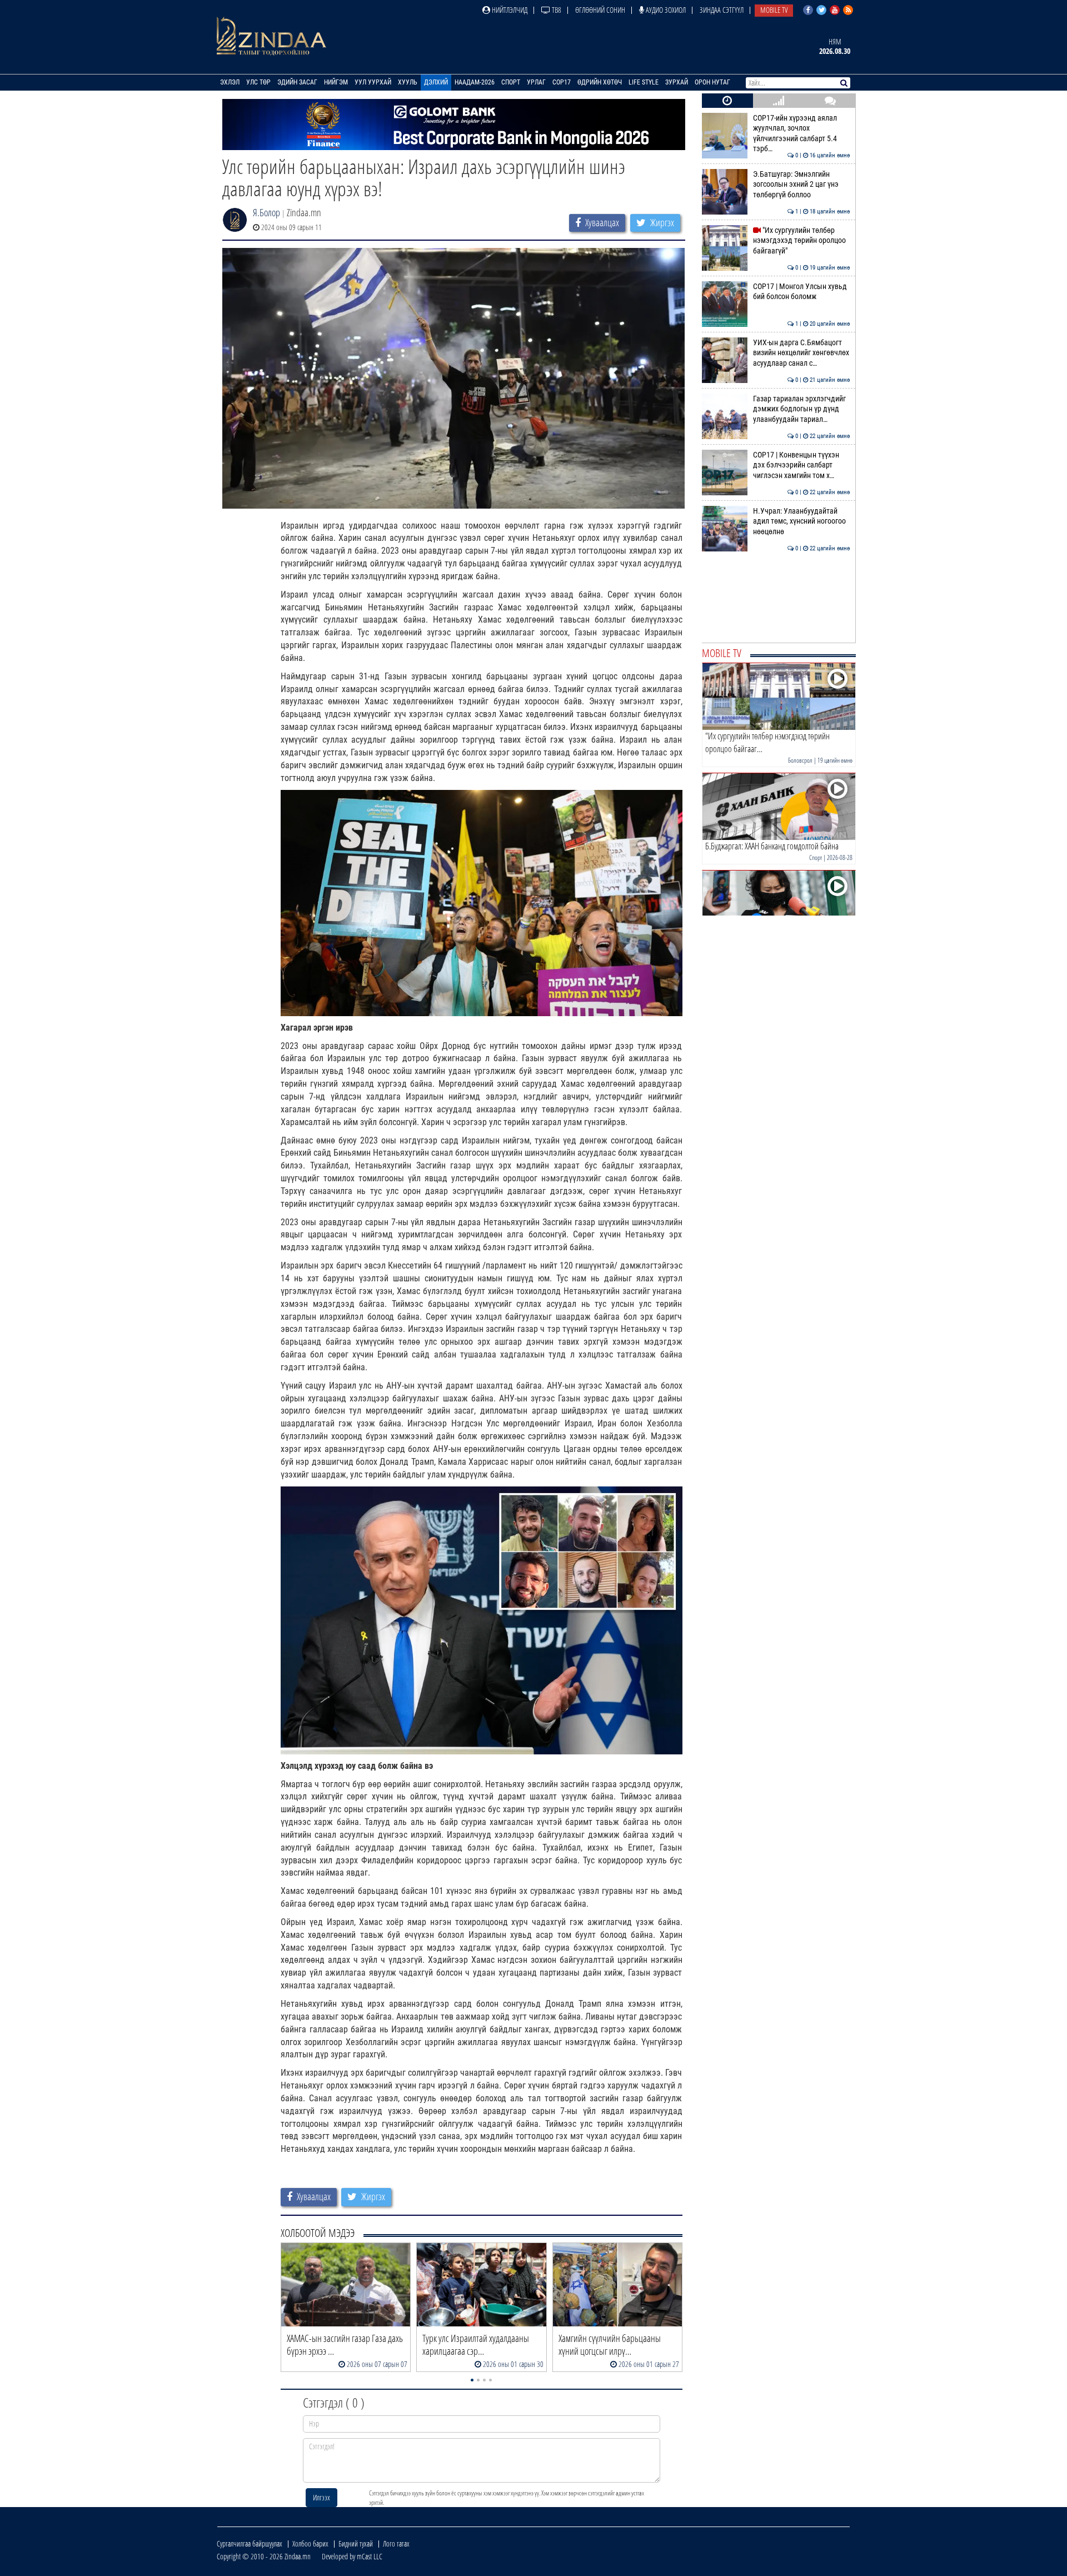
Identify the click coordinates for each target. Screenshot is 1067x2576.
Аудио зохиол (665, 10)
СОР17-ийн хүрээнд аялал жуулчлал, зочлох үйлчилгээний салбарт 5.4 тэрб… (802, 133)
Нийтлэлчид (509, 10)
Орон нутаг (712, 82)
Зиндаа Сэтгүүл (722, 10)
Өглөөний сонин (600, 10)
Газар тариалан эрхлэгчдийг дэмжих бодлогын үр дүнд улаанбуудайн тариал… (802, 409)
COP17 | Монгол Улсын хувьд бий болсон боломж (802, 292)
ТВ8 (556, 10)
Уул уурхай (373, 82)
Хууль (408, 82)
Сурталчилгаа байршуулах (250, 2543)
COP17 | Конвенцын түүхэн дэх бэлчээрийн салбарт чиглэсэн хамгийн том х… (802, 465)
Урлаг (536, 82)
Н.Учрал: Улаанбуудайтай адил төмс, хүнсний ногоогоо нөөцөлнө (802, 521)
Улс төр (258, 82)
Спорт (511, 82)
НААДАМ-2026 (475, 82)
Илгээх (321, 2497)
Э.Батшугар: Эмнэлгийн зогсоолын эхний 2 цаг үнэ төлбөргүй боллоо (802, 185)
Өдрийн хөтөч (600, 82)
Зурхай (677, 82)
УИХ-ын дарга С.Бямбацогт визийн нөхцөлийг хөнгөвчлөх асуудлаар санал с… (802, 353)
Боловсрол (800, 760)
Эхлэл (230, 82)
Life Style (644, 82)
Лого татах (396, 2543)
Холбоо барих (310, 2543)
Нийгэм (336, 82)
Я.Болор (266, 212)
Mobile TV (774, 10)
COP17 (562, 82)
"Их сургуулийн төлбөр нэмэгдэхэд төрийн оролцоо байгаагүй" (802, 241)
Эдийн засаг (297, 82)
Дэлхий (436, 82)
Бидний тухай (356, 2543)
